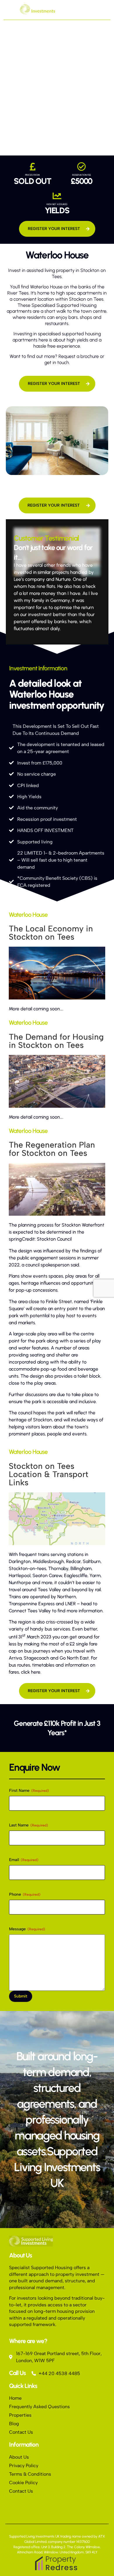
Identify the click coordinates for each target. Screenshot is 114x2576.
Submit (21, 1996)
